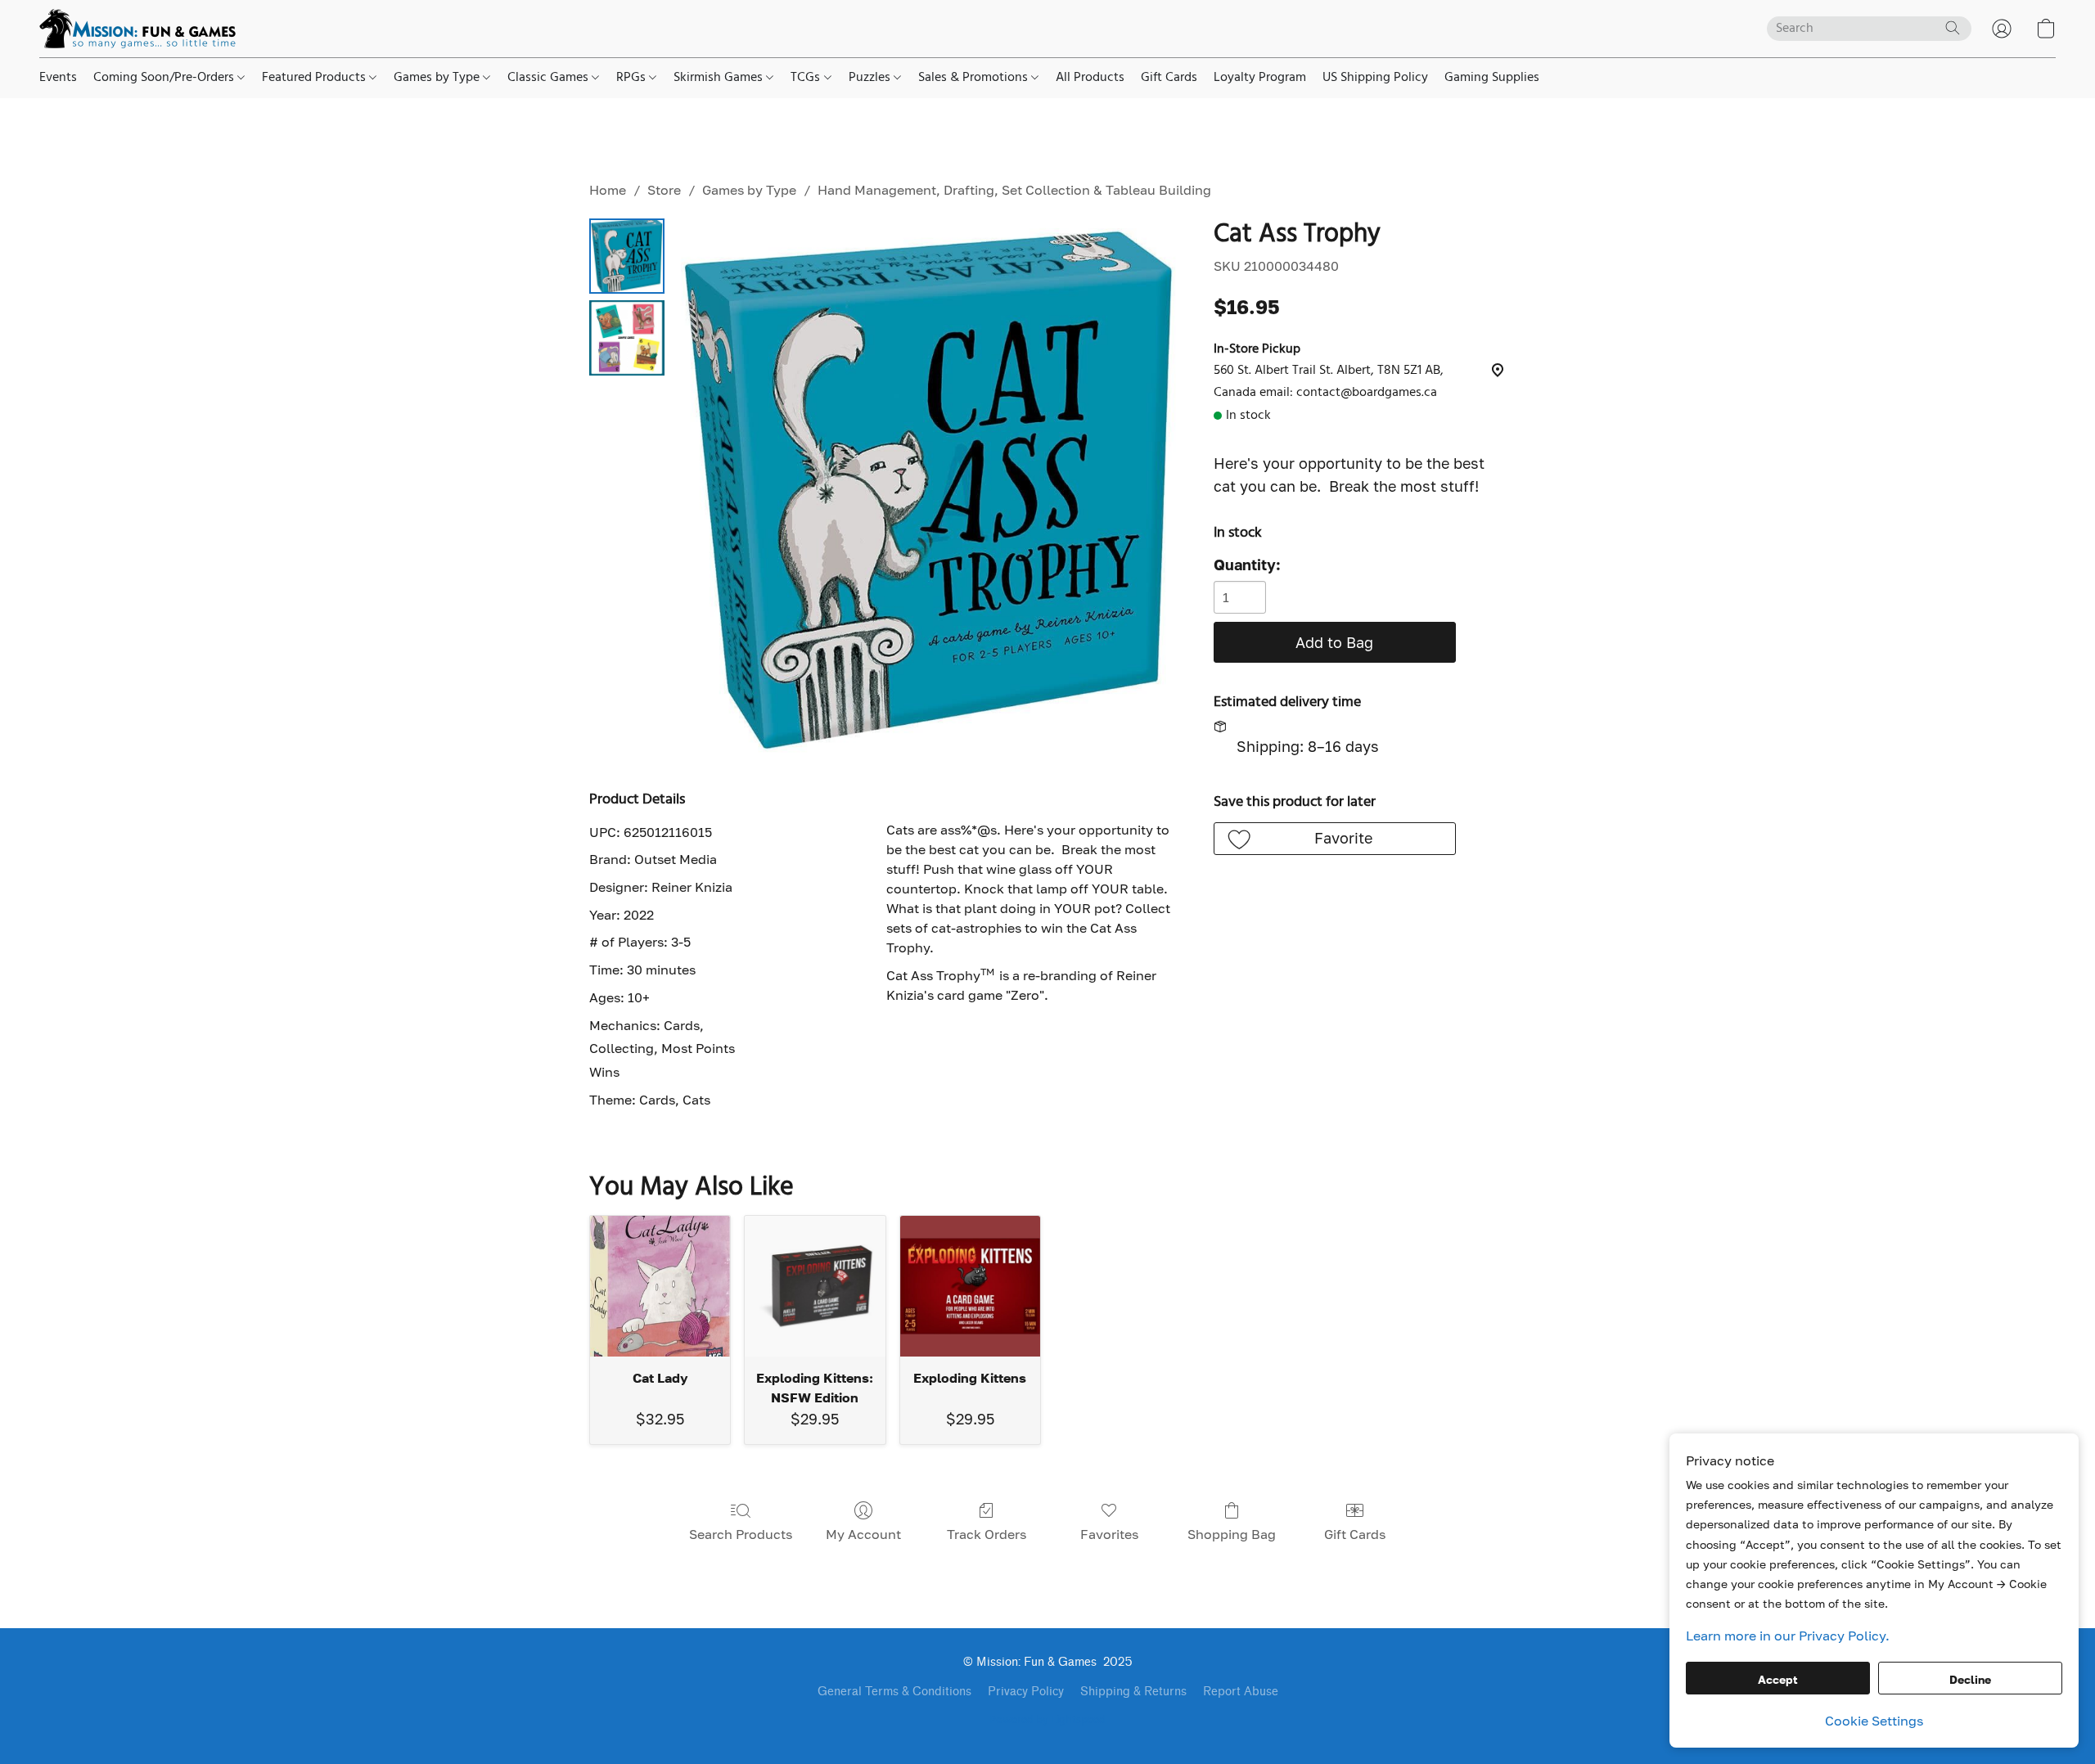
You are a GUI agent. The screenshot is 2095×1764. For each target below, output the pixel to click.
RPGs (633, 78)
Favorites (1109, 1534)
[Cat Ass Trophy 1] (627, 338)
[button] (137, 29)
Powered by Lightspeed (1047, 1721)
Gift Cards (1169, 78)
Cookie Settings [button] (1874, 1721)
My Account (863, 1534)
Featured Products (315, 78)
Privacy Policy (1026, 1692)
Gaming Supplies (1492, 78)
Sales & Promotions (975, 78)
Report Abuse (1241, 1692)
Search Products (741, 1534)
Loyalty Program (1260, 78)
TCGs (807, 78)
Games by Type (438, 78)
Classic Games (550, 78)
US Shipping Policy (1375, 78)
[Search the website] (1953, 28)
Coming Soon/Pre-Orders (165, 78)
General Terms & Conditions (894, 1692)
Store (664, 190)
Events (58, 78)
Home (608, 190)
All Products (1090, 78)
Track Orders (987, 1534)
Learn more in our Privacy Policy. (1788, 1636)
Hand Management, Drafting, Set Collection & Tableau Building (1014, 190)
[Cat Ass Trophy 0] (627, 256)
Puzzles (871, 78)
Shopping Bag (1232, 1534)
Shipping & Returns (1133, 1692)
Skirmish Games (720, 78)
